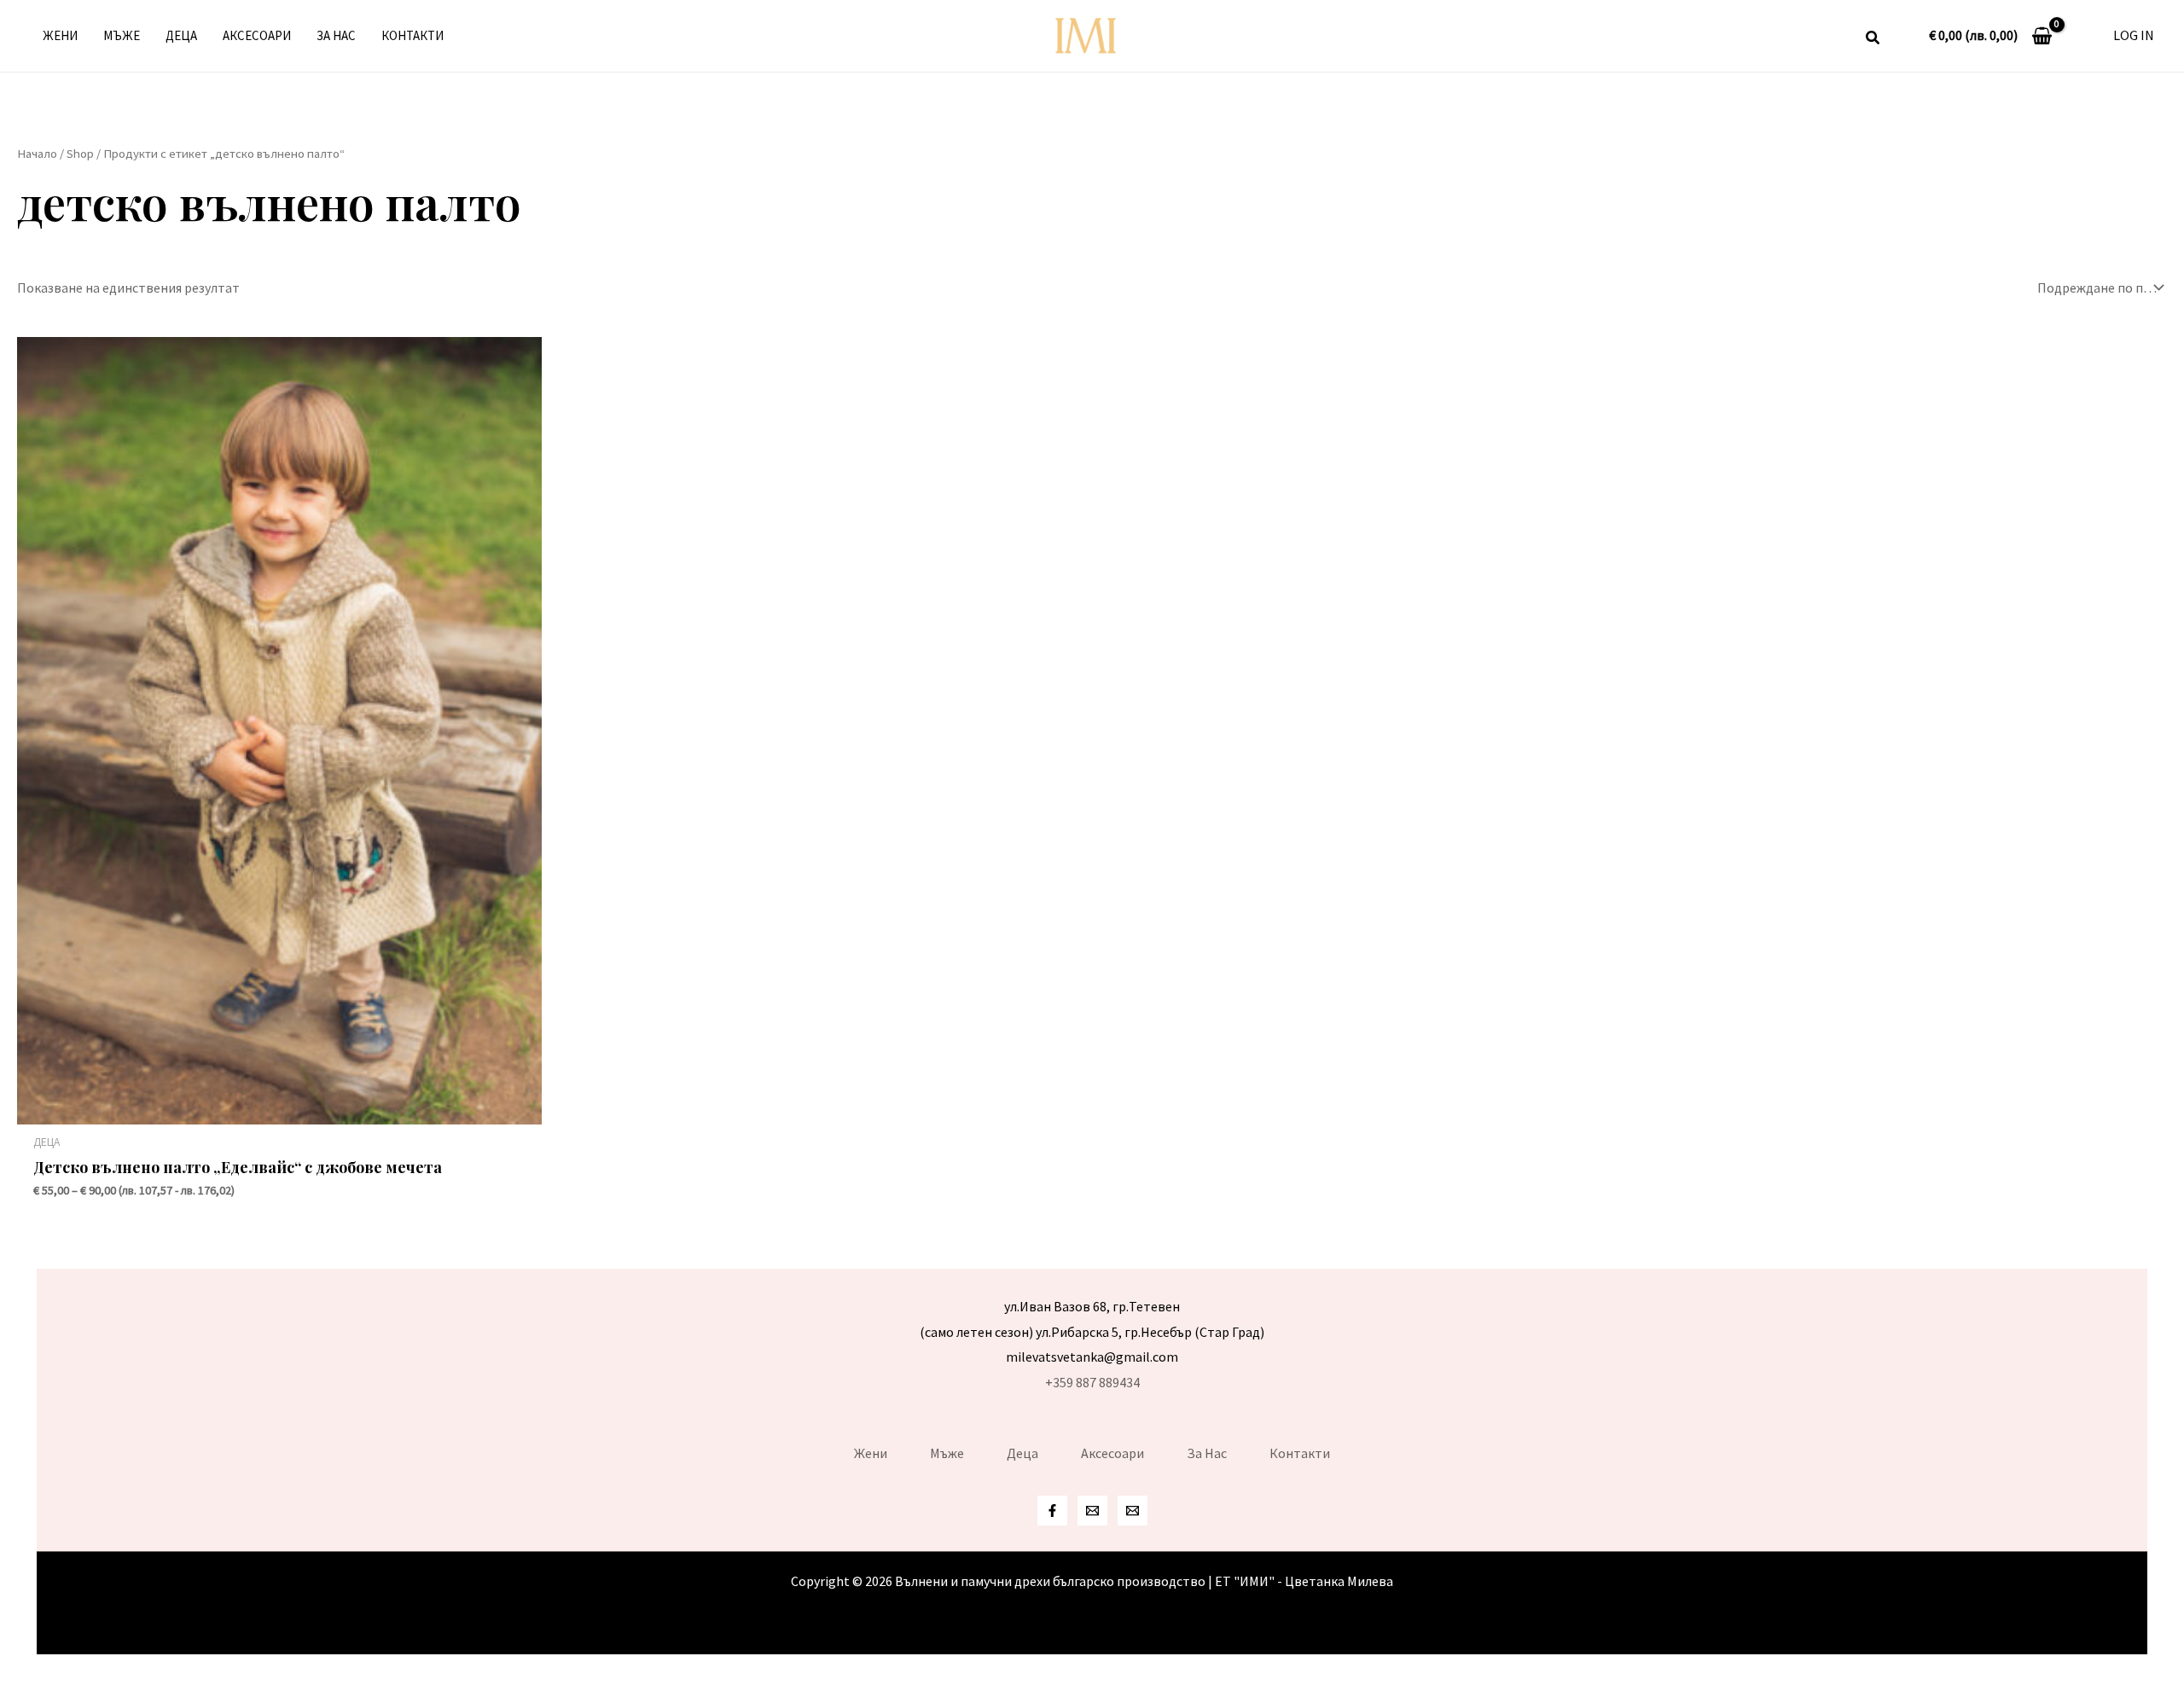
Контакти (412, 35)
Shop (80, 154)
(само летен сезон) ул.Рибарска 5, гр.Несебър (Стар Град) (1092, 1332)
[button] (1873, 40)
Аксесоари (257, 35)
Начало (37, 154)
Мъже (122, 35)
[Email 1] (1092, 1511)
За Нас (336, 35)
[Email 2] (1133, 1511)
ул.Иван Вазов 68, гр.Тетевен (1092, 1306)
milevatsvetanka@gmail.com (1092, 1357)
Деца (181, 35)
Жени (60, 35)
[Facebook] (1052, 1511)
